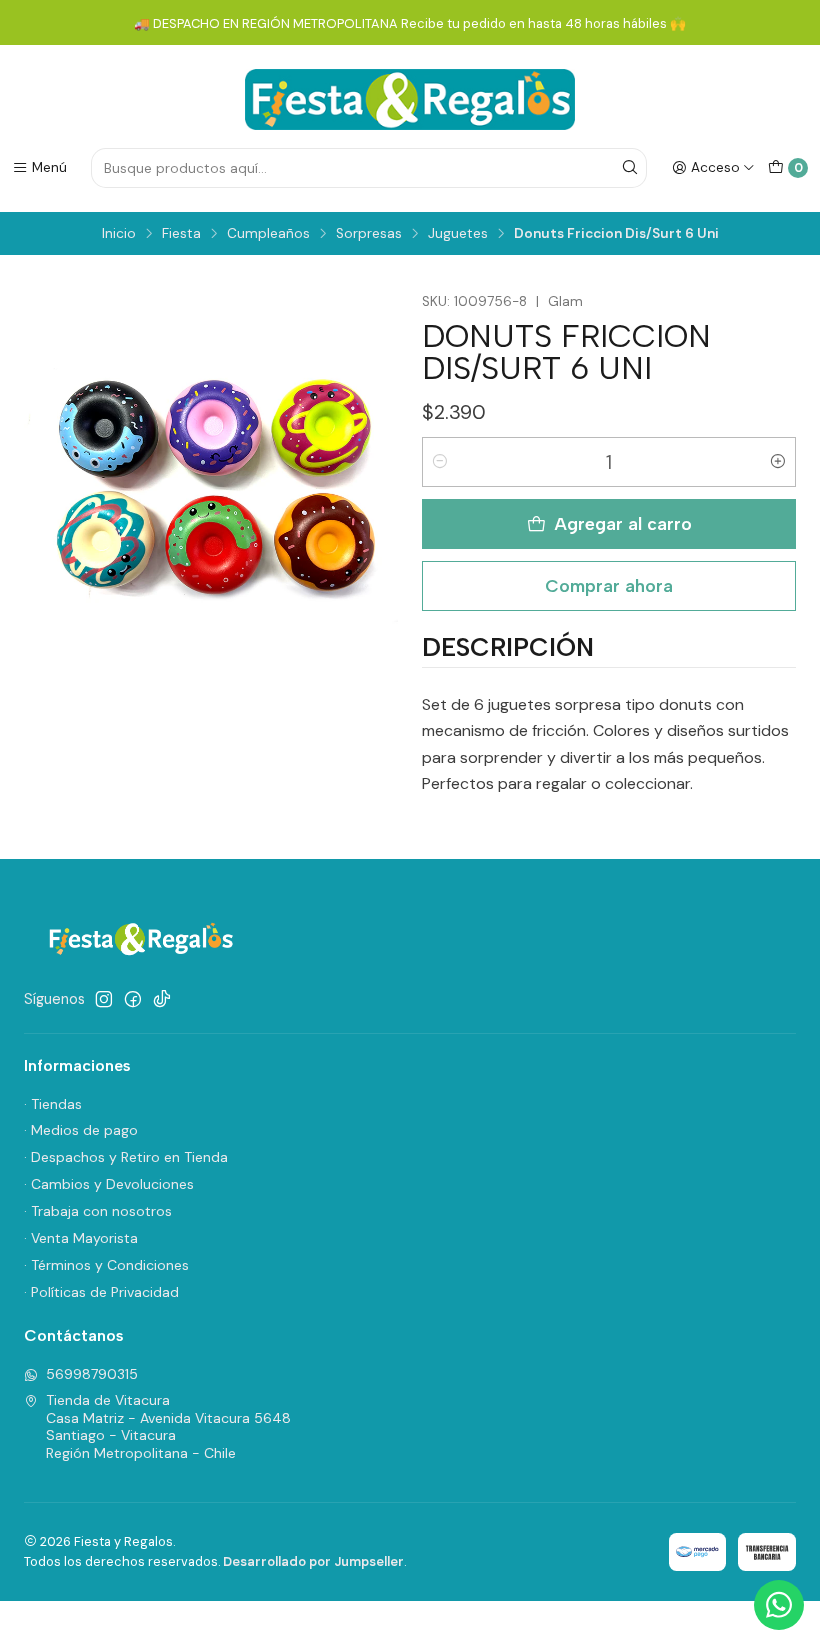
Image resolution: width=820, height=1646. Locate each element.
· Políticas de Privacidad (101, 1292)
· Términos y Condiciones (106, 1265)
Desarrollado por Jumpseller (313, 1561)
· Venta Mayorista (81, 1238)
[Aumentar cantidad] (778, 462)
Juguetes (458, 234)
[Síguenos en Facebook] (133, 999)
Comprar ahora (609, 585)
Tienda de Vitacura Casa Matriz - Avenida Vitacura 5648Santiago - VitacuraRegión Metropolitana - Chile (168, 1426)
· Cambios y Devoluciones (109, 1184)
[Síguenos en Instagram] (104, 999)
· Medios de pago (81, 1130)
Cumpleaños (268, 234)
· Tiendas (53, 1104)
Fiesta (181, 234)
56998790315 (92, 1374)
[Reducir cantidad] (440, 462)
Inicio (119, 234)
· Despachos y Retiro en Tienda (126, 1157)
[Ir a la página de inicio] (410, 99)
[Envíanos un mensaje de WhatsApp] (779, 1605)
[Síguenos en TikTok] (162, 999)
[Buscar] (630, 168)
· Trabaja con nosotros (98, 1211)
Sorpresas (369, 234)
